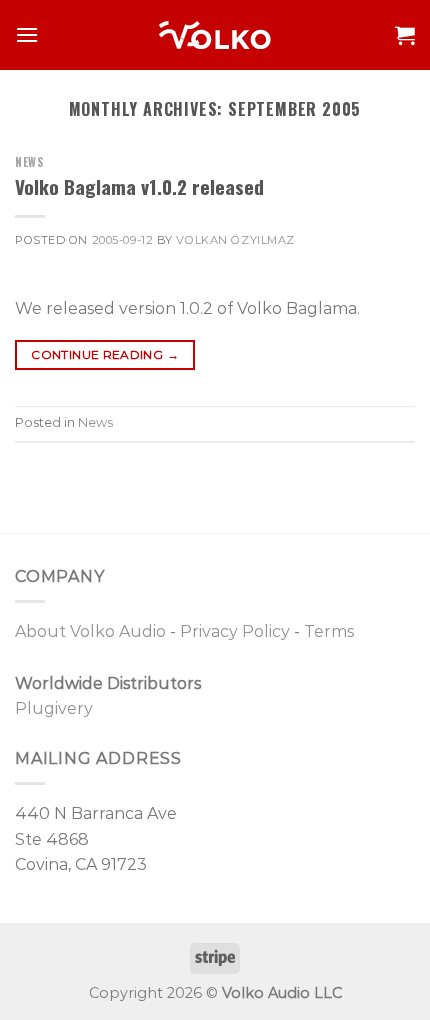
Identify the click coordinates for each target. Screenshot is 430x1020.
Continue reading (105, 354)
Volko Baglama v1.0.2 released (139, 186)
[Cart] (405, 35)
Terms (329, 631)
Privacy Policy (235, 631)
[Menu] (27, 34)
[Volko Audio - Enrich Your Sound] (215, 35)
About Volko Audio (90, 631)
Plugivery (54, 708)
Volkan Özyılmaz (235, 240)
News (29, 162)
